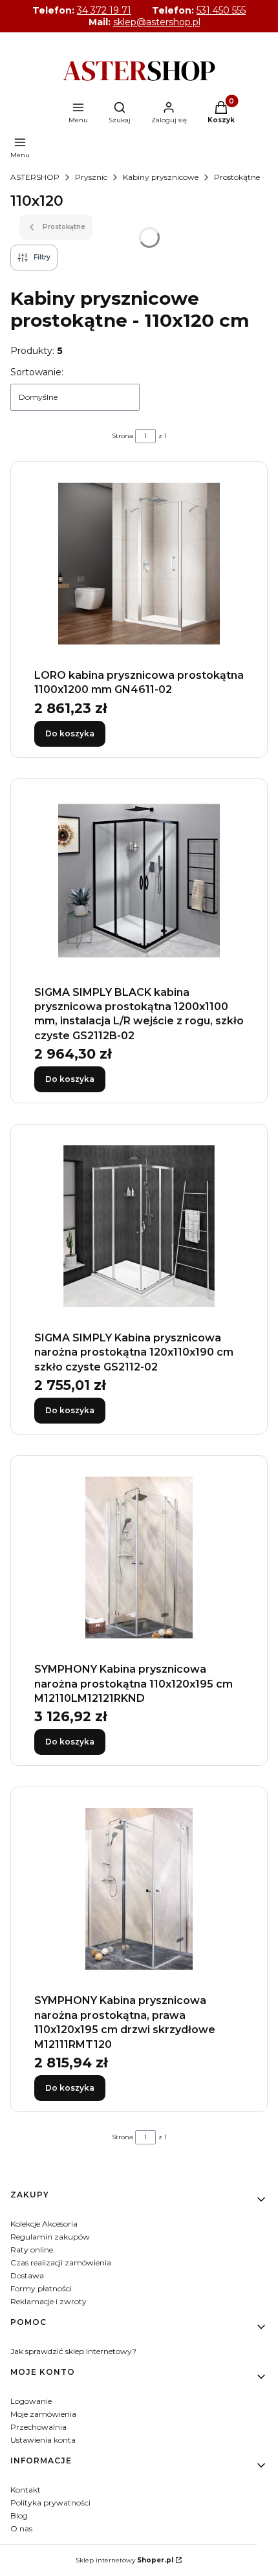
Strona (123, 436)
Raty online (32, 2250)
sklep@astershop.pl (157, 22)
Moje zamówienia (43, 2414)
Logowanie (31, 2401)
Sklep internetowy (124, 2560)
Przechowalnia (38, 2427)
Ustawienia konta (43, 2440)
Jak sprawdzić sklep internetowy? (73, 2351)
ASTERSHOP (35, 177)
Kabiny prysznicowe (161, 177)
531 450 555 (221, 10)
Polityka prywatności (50, 2503)
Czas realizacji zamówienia (61, 2262)
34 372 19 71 (104, 10)
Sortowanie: (37, 372)
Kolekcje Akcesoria (44, 2224)
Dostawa (27, 2275)
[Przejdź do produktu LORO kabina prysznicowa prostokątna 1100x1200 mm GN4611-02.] (139, 564)
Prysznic (91, 177)
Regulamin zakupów (50, 2237)
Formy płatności (41, 2288)
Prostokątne (237, 177)
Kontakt (26, 2490)
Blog (19, 2515)
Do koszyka (70, 733)
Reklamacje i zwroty (48, 2301)
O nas (21, 2528)
